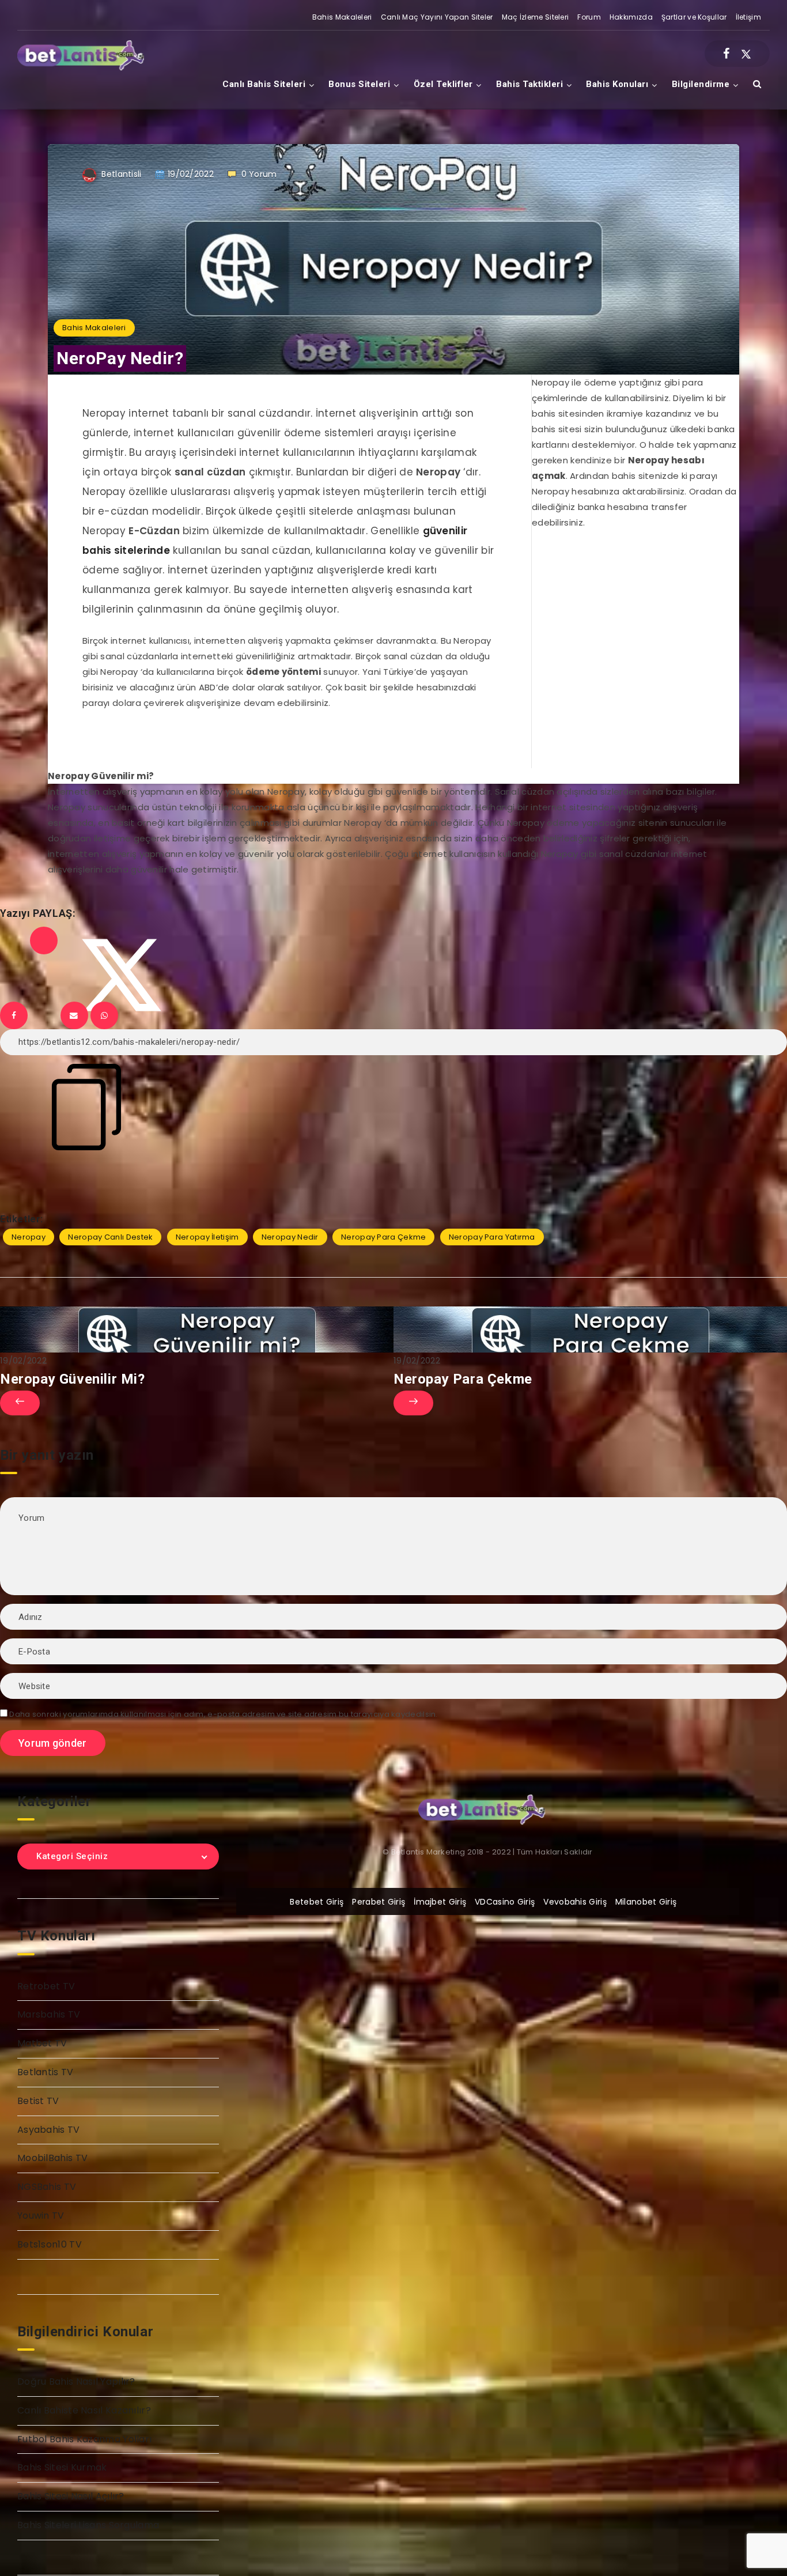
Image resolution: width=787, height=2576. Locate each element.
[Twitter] (746, 54)
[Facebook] (726, 54)
